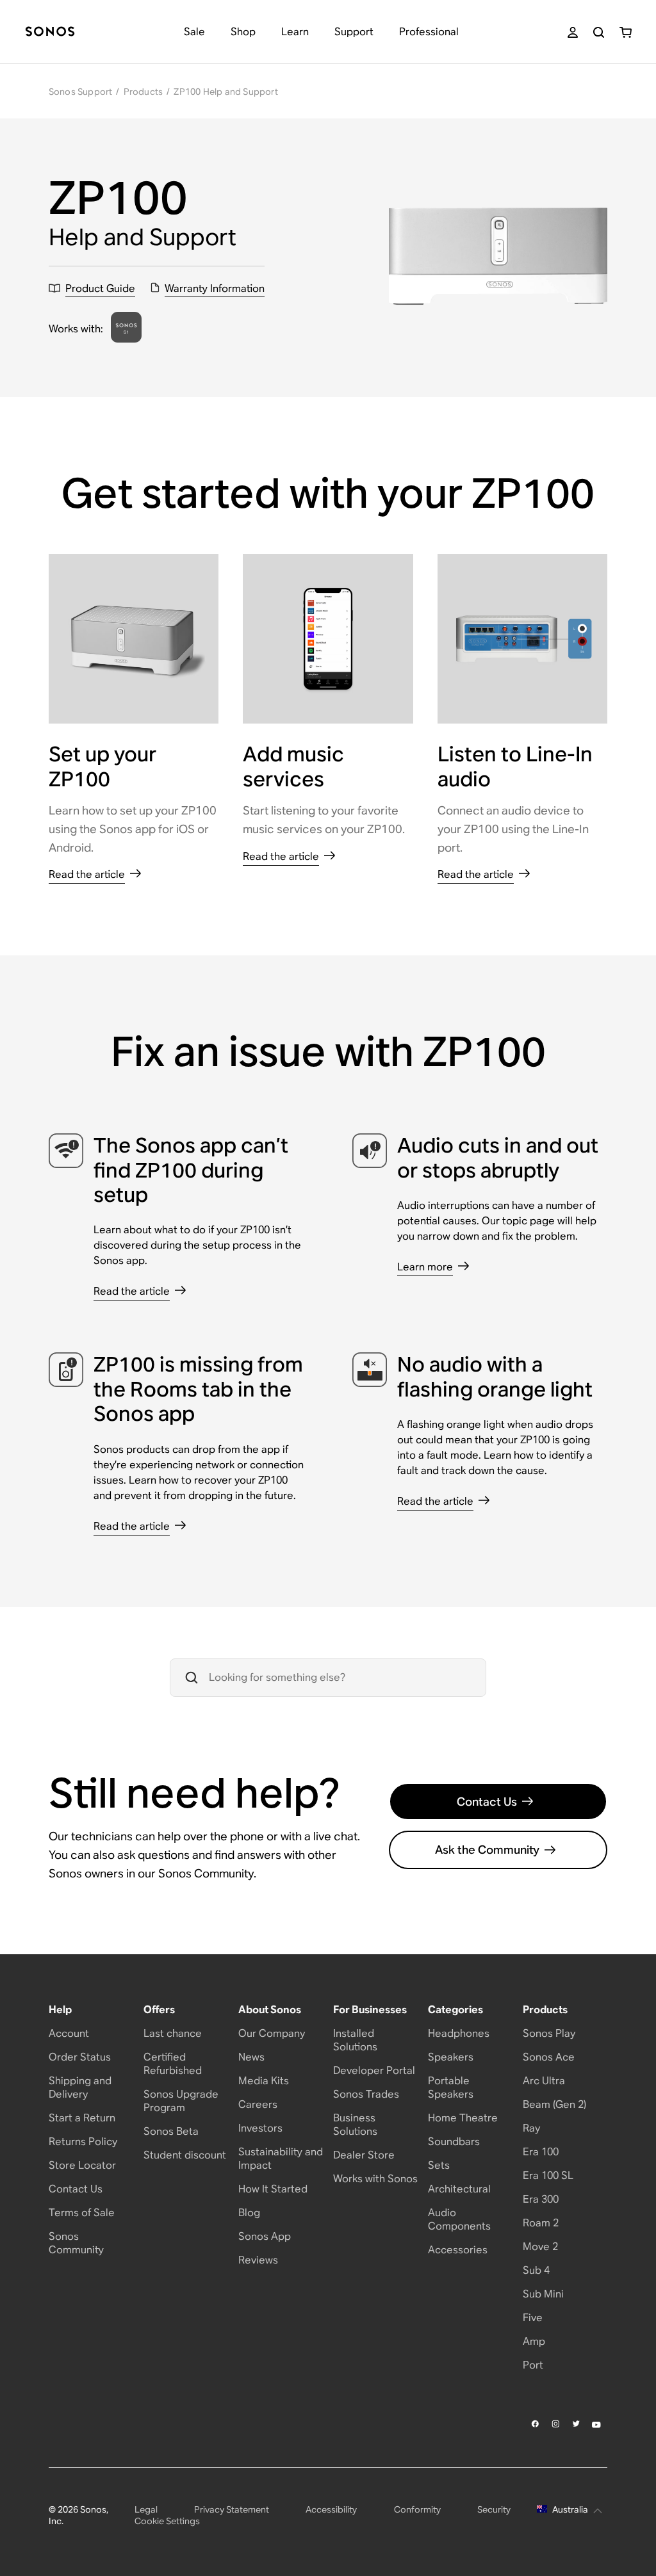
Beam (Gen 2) (554, 2104)
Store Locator (82, 2165)
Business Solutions (355, 2125)
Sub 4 (536, 2270)
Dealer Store (364, 2155)
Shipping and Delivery (80, 2087)
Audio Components (459, 2219)
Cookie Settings (167, 2521)
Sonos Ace (549, 2057)
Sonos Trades (366, 2094)
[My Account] (573, 32)
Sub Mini (543, 2294)
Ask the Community (487, 1850)
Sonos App (265, 2236)
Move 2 (540, 2247)
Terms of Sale (82, 2213)
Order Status (80, 2057)
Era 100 (541, 2152)
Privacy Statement (232, 2509)
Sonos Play (549, 2033)
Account (69, 2033)
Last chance (173, 2033)
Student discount (185, 2155)
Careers (258, 2104)
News (251, 2057)
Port (533, 2365)
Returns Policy (83, 2142)
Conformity (417, 2509)
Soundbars (454, 2142)
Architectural (459, 2189)
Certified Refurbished (173, 2064)
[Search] (599, 32)
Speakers (451, 2057)
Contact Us (487, 1802)
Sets (439, 2165)
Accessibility (331, 2509)
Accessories (458, 2250)
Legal (146, 2509)
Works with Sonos (375, 2179)
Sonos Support (81, 92)
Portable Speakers (451, 2087)
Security (494, 2509)
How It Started (273, 2189)
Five (533, 2318)
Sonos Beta (171, 2131)
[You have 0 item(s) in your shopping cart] (626, 32)
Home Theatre (463, 2118)
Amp (534, 2341)
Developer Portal (374, 2070)
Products (143, 92)
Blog (249, 2213)
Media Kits (264, 2081)
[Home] (50, 32)
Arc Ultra (544, 2081)
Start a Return (82, 2118)
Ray (531, 2128)
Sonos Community (76, 2243)
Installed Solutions (355, 2040)
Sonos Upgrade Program (181, 2101)
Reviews (258, 2260)
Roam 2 (541, 2223)
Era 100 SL (548, 2175)
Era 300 (541, 2199)
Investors (260, 2128)
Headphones (459, 2033)
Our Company (272, 2033)
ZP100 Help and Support (225, 92)
